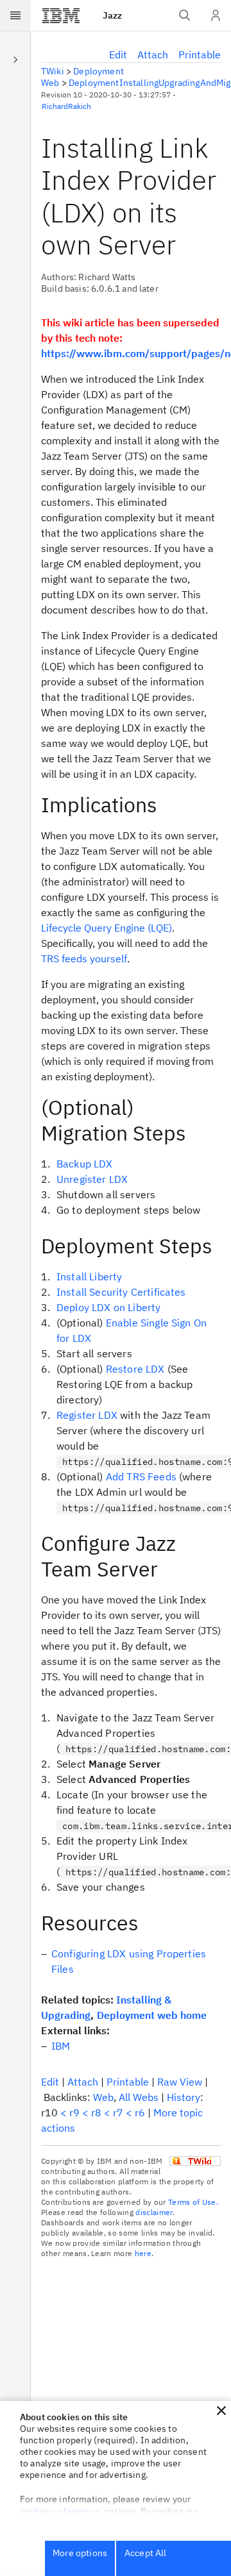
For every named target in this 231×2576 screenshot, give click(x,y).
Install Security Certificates (121, 1292)
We (103, 2097)
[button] (221, 2411)
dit (118, 54)
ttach (153, 54)
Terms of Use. (193, 2202)
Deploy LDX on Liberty (108, 1307)
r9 (74, 2112)
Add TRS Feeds (141, 1476)
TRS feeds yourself (84, 958)
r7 (118, 2112)
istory (184, 2097)
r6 (140, 2112)
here (143, 2253)
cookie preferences (60, 2511)
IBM (61, 2046)
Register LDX (87, 1415)
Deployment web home (152, 2015)
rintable (200, 54)
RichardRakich (66, 106)
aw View (180, 2082)
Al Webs (139, 2097)
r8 (96, 2112)
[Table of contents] (15, 59)
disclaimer (154, 2212)
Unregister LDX (92, 1179)
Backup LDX (85, 1164)
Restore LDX (135, 1369)
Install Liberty (89, 1276)
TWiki (53, 71)
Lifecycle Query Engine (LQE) (107, 928)
